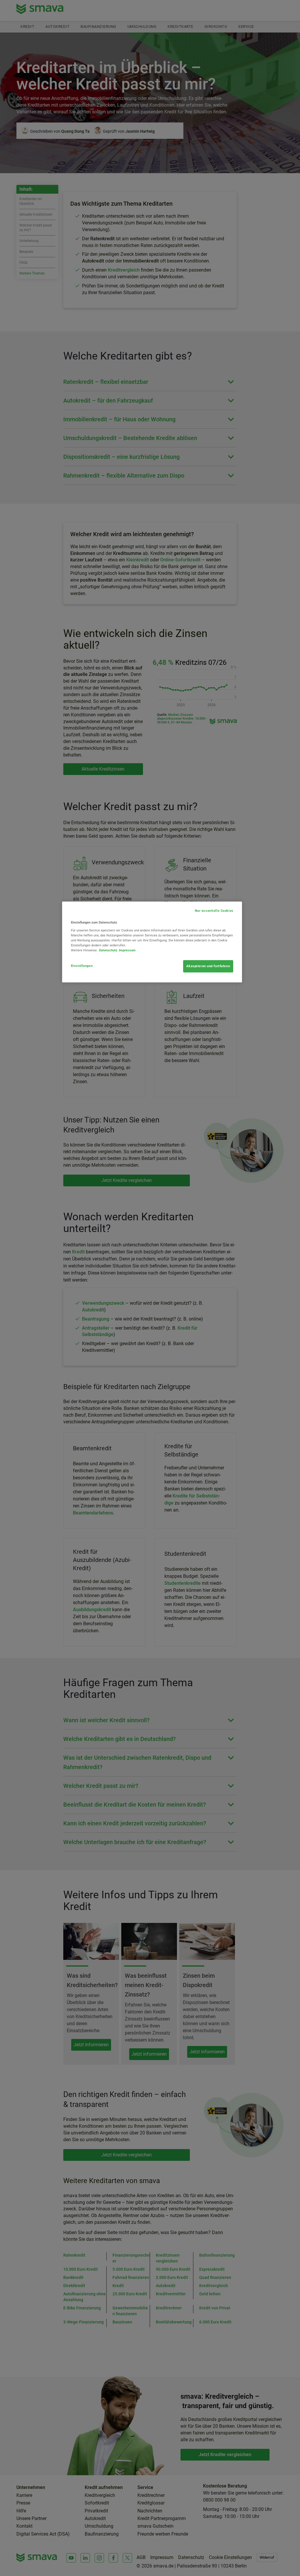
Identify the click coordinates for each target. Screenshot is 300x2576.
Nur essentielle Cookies (214, 911)
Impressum (127, 950)
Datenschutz (108, 950)
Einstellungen (82, 966)
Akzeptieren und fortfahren (208, 966)
